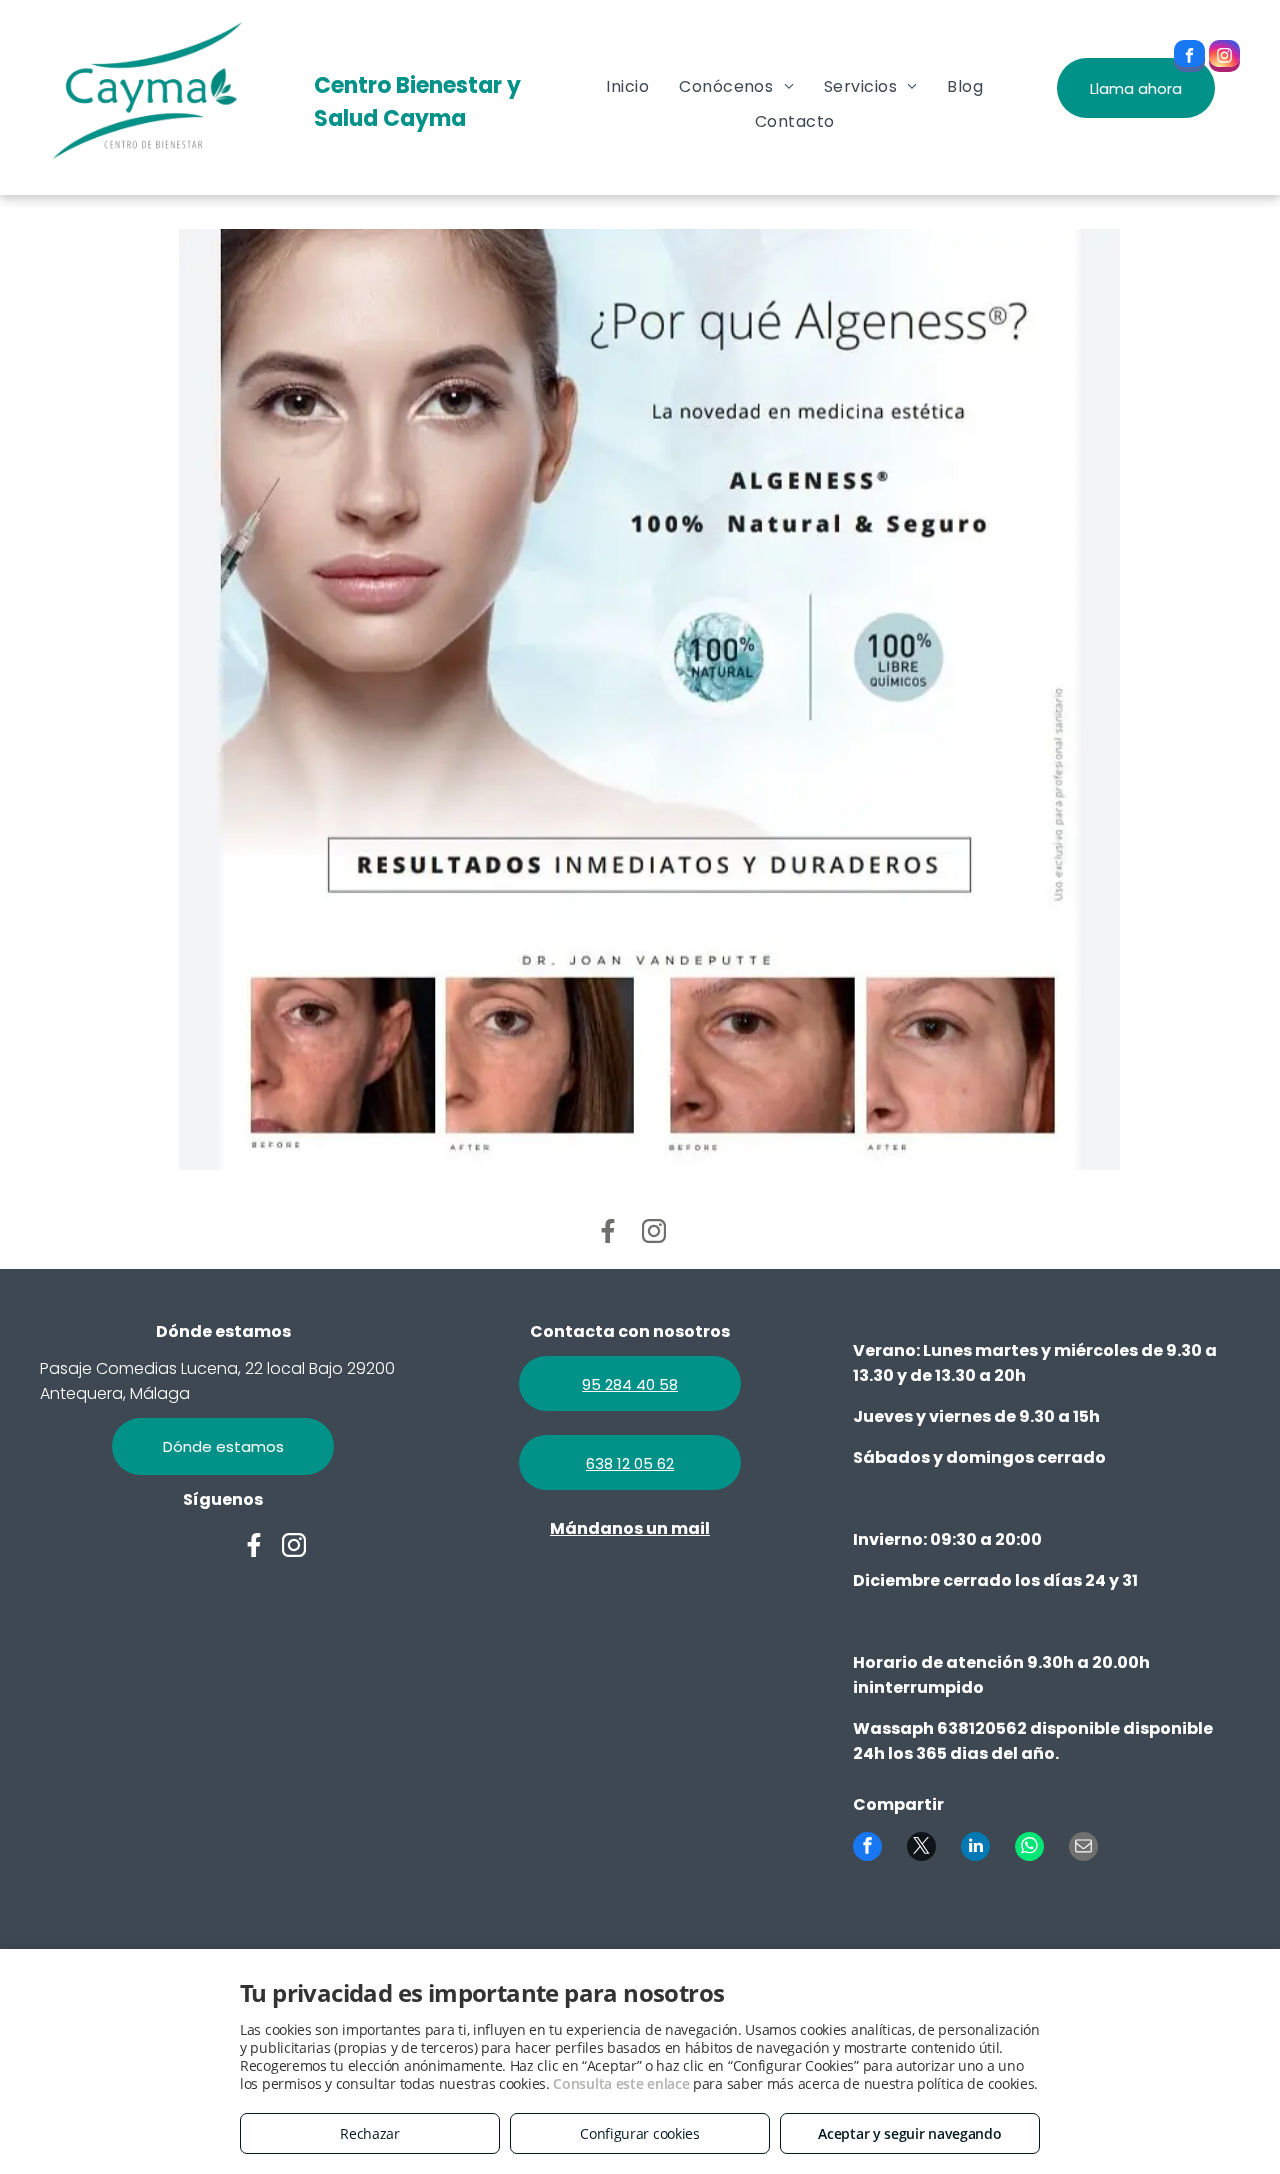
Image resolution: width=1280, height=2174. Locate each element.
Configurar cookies (640, 2133)
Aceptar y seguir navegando (909, 2133)
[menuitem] (627, 86)
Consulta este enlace (621, 2083)
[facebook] (1189, 58)
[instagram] (1224, 58)
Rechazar (370, 2133)
